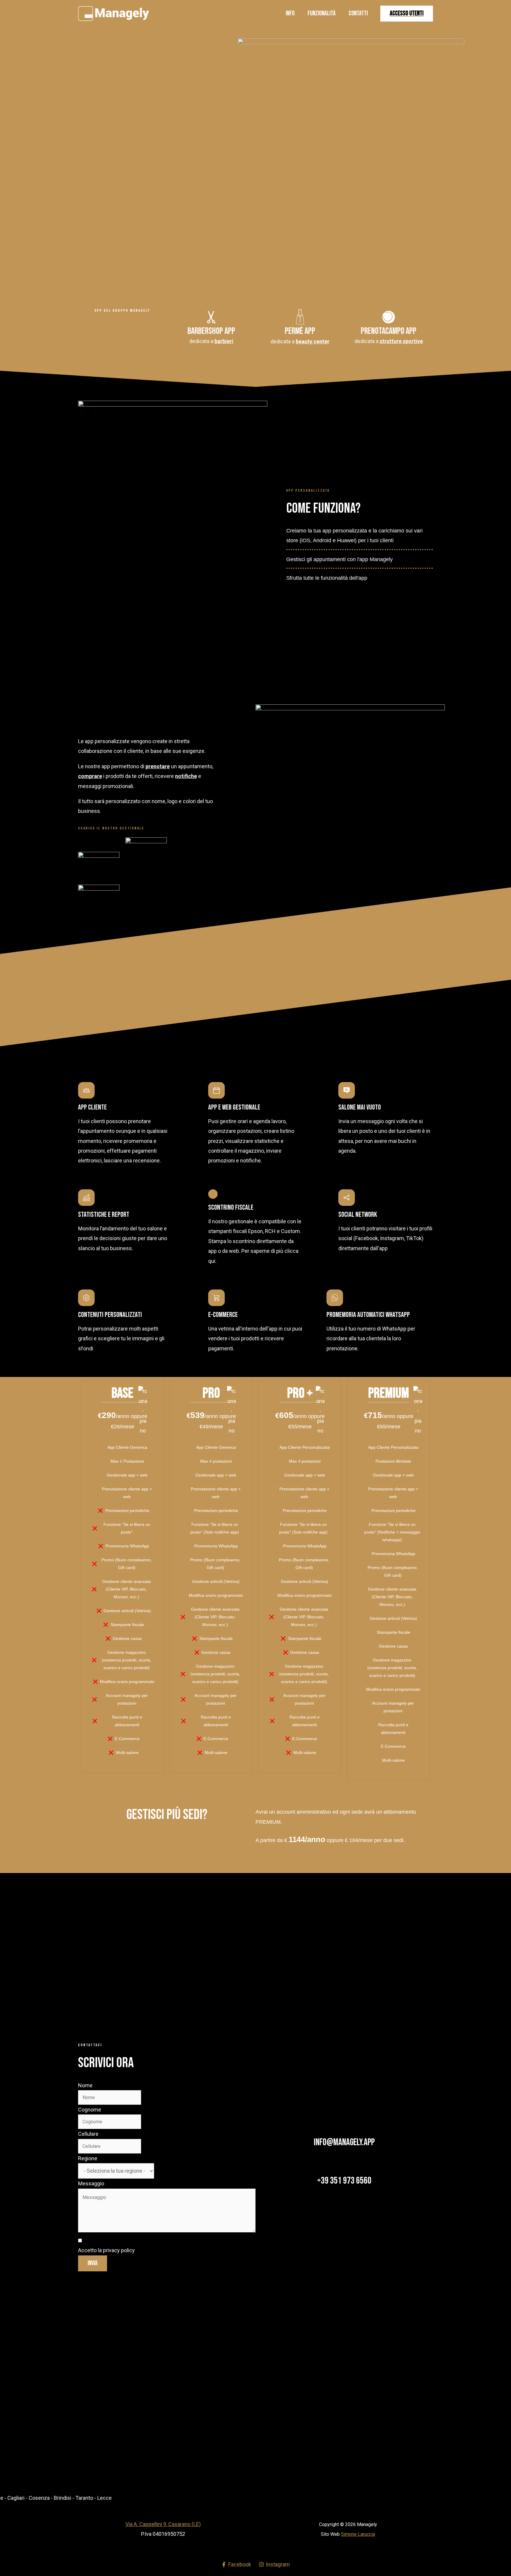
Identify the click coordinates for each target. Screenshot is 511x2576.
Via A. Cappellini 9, (147, 2524)
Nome (85, 2085)
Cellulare (88, 2134)
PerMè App (300, 331)
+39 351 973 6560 (344, 2181)
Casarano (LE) (185, 2524)
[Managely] (114, 13)
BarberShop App (211, 331)
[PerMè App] (300, 317)
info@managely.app (344, 2142)
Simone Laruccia (358, 2534)
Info (290, 13)
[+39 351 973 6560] (344, 2167)
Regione (88, 2158)
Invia (93, 2263)
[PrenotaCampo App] (389, 317)
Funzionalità (322, 13)
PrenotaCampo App (389, 331)
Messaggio (91, 2183)
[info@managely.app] (344, 2128)
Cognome (90, 2110)
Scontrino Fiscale (231, 1207)
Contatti (358, 13)
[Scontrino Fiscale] (213, 1194)
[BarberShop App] (211, 317)
